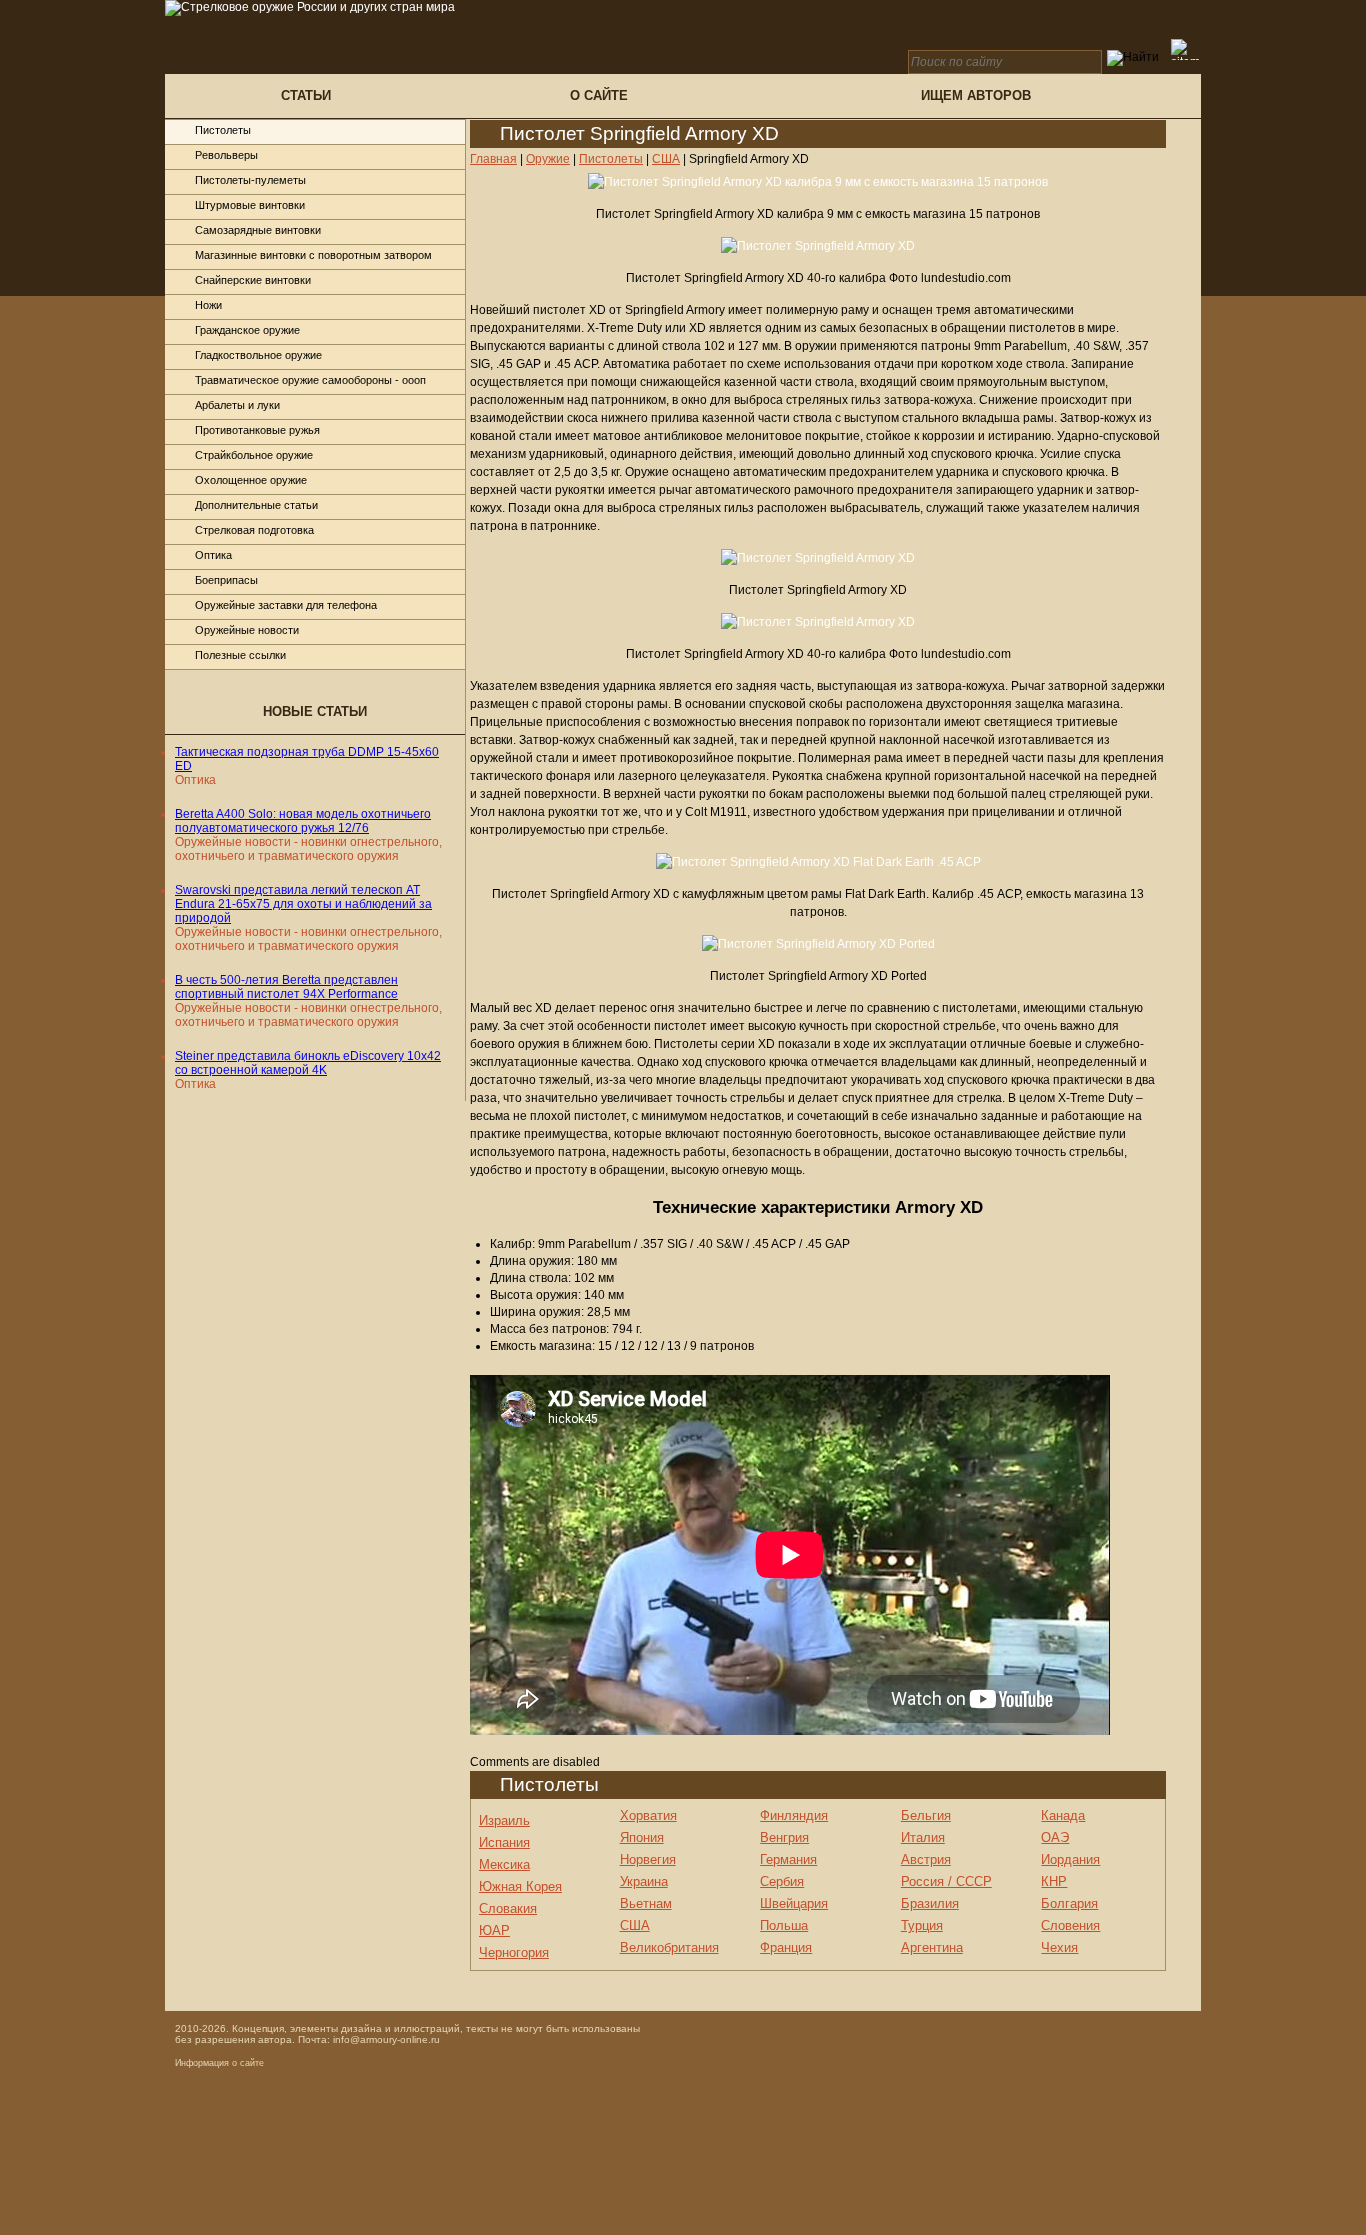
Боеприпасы (226, 580)
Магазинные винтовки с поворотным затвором (313, 255)
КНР (1054, 1881)
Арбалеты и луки (237, 405)
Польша (784, 1925)
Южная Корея (520, 1886)
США (635, 1925)
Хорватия (648, 1815)
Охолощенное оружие (251, 480)
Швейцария (794, 1903)
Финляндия (794, 1815)
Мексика (504, 1864)
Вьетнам (646, 1903)
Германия (788, 1859)
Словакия (508, 1908)
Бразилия (930, 1903)
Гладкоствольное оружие (258, 355)
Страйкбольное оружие (254, 455)
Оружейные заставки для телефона (286, 605)
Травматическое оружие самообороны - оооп (310, 380)
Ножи (208, 305)
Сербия (782, 1881)
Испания (504, 1842)
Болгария (1069, 1903)
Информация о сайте (219, 2063)
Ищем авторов (976, 95)
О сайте (599, 95)
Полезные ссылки (240, 655)
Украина (644, 1881)
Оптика (213, 555)
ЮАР (494, 1930)
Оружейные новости (247, 630)
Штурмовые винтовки (250, 205)
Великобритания (669, 1947)
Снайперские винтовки (253, 280)
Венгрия (784, 1837)
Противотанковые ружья (257, 430)
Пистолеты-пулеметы (250, 180)
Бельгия (926, 1815)
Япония (642, 1837)
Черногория (514, 1952)
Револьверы (226, 155)
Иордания (1070, 1859)
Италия (923, 1837)
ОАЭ (1055, 1837)
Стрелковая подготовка (254, 530)
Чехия (1059, 1947)
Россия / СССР (946, 1881)
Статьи (306, 95)
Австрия (926, 1859)
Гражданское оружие (247, 330)
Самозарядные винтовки (258, 230)
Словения (1070, 1925)
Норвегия (648, 1859)
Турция (922, 1925)
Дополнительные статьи (256, 505)
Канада (1063, 1815)
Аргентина (932, 1947)
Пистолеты (223, 130)
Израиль (504, 1820)
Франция (786, 1947)
